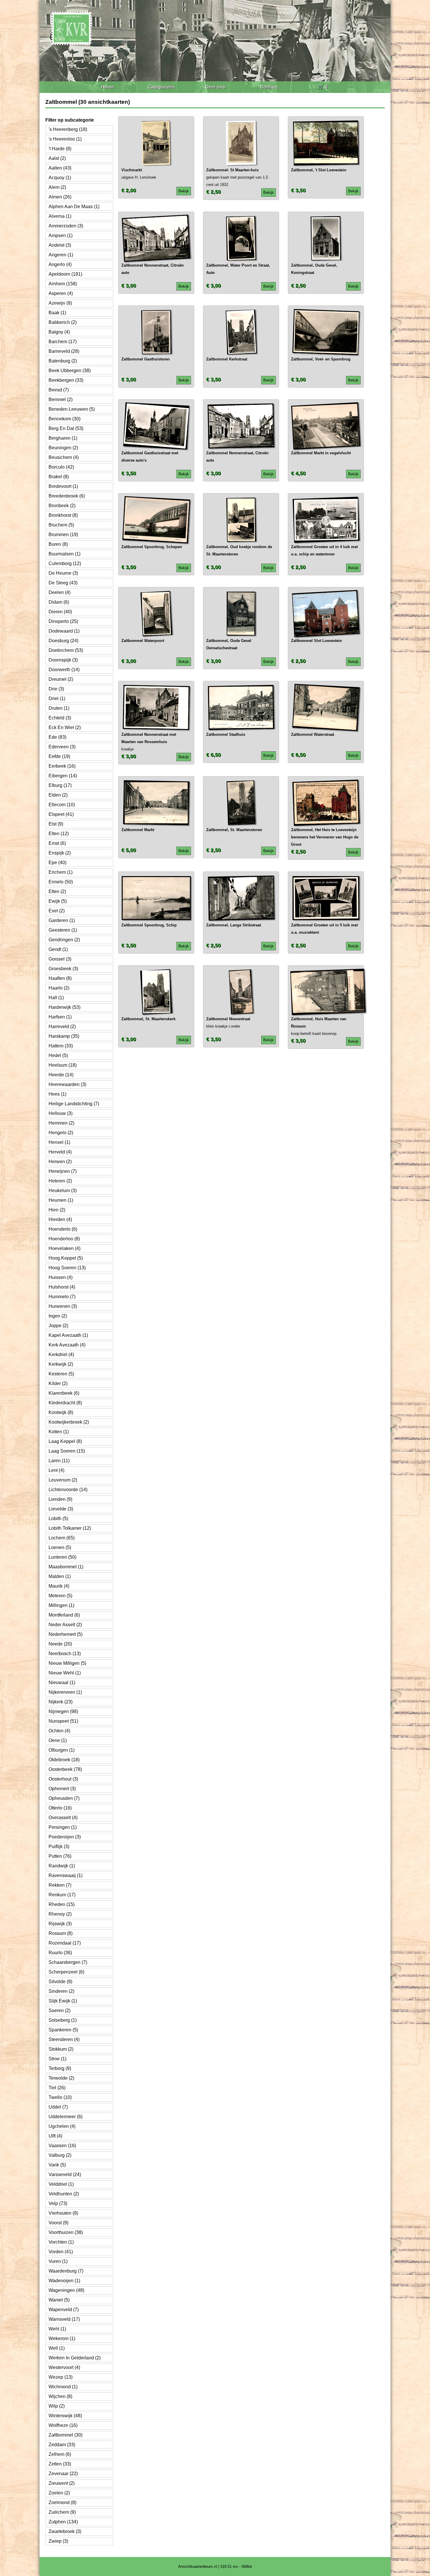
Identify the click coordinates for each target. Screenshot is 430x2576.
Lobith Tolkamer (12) (70, 1528)
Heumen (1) (61, 1200)
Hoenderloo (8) (64, 1239)
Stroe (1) (57, 2059)
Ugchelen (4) (62, 2126)
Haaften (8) (60, 978)
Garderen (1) (62, 920)
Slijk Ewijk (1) (63, 2001)
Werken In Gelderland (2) (75, 2358)
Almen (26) (60, 197)
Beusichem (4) (64, 457)
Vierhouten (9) (63, 2213)
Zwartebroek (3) (65, 2531)
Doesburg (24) (63, 641)
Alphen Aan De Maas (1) (74, 207)
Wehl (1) (57, 2329)
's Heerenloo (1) (65, 139)
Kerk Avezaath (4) (67, 1345)
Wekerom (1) (62, 2338)
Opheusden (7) (64, 1798)
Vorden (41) (61, 2252)
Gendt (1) (58, 949)
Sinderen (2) (61, 1991)
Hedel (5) (58, 1055)
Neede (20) (60, 1644)
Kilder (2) (58, 1383)
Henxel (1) (59, 1142)
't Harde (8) (60, 149)
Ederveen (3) (62, 747)
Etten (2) (57, 891)
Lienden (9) (60, 1499)
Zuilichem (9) (62, 2512)
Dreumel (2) (61, 679)
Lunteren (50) (62, 1557)
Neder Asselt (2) (65, 1625)
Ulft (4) (55, 2136)
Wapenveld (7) (64, 2310)
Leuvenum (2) (63, 1480)
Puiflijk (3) (59, 1846)
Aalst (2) (57, 158)
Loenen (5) (60, 1547)
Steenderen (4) (64, 2039)
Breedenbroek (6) (67, 496)
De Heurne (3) (63, 573)
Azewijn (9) (60, 303)
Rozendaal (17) (65, 1943)
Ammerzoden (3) (66, 226)
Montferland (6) (64, 1615)
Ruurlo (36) (60, 1953)
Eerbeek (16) (62, 766)
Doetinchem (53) (66, 650)
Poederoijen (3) (65, 1837)
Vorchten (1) (61, 2242)
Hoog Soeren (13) (67, 1268)
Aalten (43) (60, 168)
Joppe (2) (58, 1326)
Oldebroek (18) (64, 1760)
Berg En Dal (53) (66, 428)
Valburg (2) (60, 2155)
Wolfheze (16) (63, 2425)
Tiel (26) (57, 2088)
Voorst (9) (59, 2223)
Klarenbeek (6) (64, 1393)
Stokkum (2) (61, 2049)
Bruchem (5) (61, 525)
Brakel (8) (59, 477)
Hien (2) (57, 1210)
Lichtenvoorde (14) (68, 1490)
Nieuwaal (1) (62, 1682)
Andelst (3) (60, 245)
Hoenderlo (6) (63, 1229)
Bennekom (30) (64, 419)
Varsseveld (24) (65, 2174)
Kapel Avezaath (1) (68, 1335)
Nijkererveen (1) (65, 1692)
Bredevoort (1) (63, 486)
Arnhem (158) (63, 284)
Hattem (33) (61, 1046)
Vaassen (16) (62, 2146)
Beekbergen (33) (66, 380)
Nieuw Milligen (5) (67, 1663)
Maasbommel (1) (66, 1567)
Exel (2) (57, 911)
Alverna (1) (60, 216)
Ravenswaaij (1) (66, 1875)
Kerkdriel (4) (61, 1355)
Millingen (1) (61, 1605)
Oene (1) (58, 1740)
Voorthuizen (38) (66, 2232)
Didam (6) (59, 602)
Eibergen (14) (63, 776)
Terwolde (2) (61, 2078)
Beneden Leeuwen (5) (72, 409)
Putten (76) (60, 1856)
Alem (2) (57, 187)
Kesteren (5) (61, 1374)
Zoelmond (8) (62, 2502)
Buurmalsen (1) (64, 554)
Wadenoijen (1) (64, 2281)
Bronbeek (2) (62, 506)
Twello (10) (60, 2097)
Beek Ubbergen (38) (70, 371)
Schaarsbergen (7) (68, 1962)
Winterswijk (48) (65, 2416)
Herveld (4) (60, 1152)
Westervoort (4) (64, 2367)
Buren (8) (58, 544)
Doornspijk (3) (63, 660)
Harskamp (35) (64, 1036)
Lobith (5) (58, 1519)
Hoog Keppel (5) (66, 1258)
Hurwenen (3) (63, 1306)
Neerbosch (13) (65, 1654)
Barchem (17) (63, 342)
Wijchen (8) (60, 2396)
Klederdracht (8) (65, 1403)
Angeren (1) (61, 255)
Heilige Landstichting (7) (74, 1104)
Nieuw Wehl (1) (65, 1673)
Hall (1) (56, 998)
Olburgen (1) (62, 1750)
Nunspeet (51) (63, 1721)
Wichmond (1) (63, 2387)
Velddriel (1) (61, 2184)
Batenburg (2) (63, 361)
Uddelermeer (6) (66, 2117)
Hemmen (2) (61, 1123)
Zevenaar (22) (63, 2474)
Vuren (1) (58, 2261)
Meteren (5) (60, 1596)
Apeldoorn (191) (65, 274)
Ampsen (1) (61, 235)
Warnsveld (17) (64, 2319)
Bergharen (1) (63, 438)
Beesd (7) (59, 390)
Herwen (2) (60, 1162)
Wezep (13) (61, 2377)
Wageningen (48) (66, 2290)
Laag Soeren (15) (67, 1451)
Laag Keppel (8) (65, 1441)
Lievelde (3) (61, 1509)
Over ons (215, 87)
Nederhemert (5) (66, 1634)
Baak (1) (57, 313)
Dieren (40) (60, 612)
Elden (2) (58, 795)
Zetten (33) (60, 2464)
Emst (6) (57, 843)
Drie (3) (56, 689)
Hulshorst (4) (62, 1287)
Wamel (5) (59, 2300)
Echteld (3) (60, 718)
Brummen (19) (63, 535)
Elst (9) (56, 824)
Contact (269, 87)
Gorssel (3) (60, 959)
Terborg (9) (60, 2068)
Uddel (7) (58, 2107)
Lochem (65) (62, 1538)
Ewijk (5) (58, 901)
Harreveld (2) (62, 1027)
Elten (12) (59, 834)
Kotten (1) (59, 1432)
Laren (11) (59, 1461)
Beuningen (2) (63, 448)
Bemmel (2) (61, 399)
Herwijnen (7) (63, 1171)
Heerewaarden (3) (67, 1084)
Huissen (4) (61, 1277)
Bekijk (184, 191)
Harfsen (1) (60, 1017)
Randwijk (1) (62, 1866)
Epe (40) (57, 863)
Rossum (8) (61, 1933)
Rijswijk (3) (60, 1924)
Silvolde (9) (60, 1982)
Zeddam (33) (62, 2445)
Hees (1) (57, 1094)
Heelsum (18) (63, 1065)
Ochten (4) (59, 1731)
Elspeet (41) (61, 814)
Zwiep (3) (58, 2541)
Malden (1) (60, 1576)
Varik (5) (57, 2165)
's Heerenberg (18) (68, 129)
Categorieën (161, 87)
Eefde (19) (59, 756)
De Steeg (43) (63, 583)
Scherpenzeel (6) (66, 1972)
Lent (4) (56, 1470)
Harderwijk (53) (64, 1007)
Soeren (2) (60, 2010)
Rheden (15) (62, 1904)
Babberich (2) (63, 322)
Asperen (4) (61, 293)
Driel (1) (57, 699)
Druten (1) (59, 708)
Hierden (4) (60, 1219)
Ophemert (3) (62, 1789)
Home (107, 87)
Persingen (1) (63, 1827)
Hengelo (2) (61, 1133)
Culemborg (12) (65, 563)
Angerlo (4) (60, 264)
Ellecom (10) (62, 805)
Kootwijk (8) (61, 1412)
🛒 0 (323, 87)
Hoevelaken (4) (64, 1248)
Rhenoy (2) (60, 1914)
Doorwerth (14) (64, 670)
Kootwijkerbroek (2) (69, 1422)
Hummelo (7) (62, 1297)
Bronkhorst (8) (63, 515)
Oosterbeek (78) (65, 1769)
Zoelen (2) (59, 2493)
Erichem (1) (61, 872)
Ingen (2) (58, 1316)
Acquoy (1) (60, 178)
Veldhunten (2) (64, 2194)
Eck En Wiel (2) (65, 727)
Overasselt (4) (63, 1818)
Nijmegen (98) (63, 1711)
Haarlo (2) (59, 988)
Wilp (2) (57, 2406)
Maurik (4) (59, 1586)
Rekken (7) (60, 1885)
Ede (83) (57, 737)
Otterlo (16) (60, 1808)
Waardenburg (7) (66, 2271)
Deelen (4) (60, 592)
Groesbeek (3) (63, 969)
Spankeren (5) (63, 2030)
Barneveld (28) (64, 351)
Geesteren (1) (63, 930)
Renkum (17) (62, 1895)
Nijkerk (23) (61, 1702)
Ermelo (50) (61, 882)
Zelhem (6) (60, 2454)
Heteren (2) (60, 1181)
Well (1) (57, 2348)
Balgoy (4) (59, 332)
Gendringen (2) (64, 940)
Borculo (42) (61, 467)
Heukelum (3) (63, 1191)
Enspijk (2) (60, 853)
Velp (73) (58, 2203)
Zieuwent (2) (62, 2483)
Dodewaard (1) (64, 631)
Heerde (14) (61, 1075)
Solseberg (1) (63, 2020)
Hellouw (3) (61, 1113)
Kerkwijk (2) (61, 1364)
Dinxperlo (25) (63, 621)
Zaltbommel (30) (66, 2435)
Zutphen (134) (63, 2522)
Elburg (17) (60, 785)
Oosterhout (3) (63, 1779)
